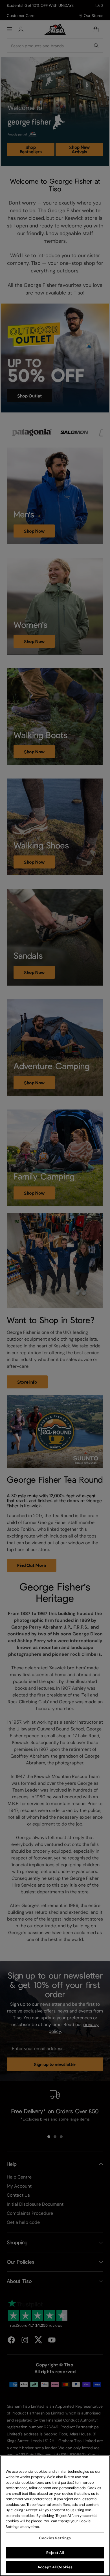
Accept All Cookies (55, 2567)
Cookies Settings (55, 2538)
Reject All (55, 2553)
